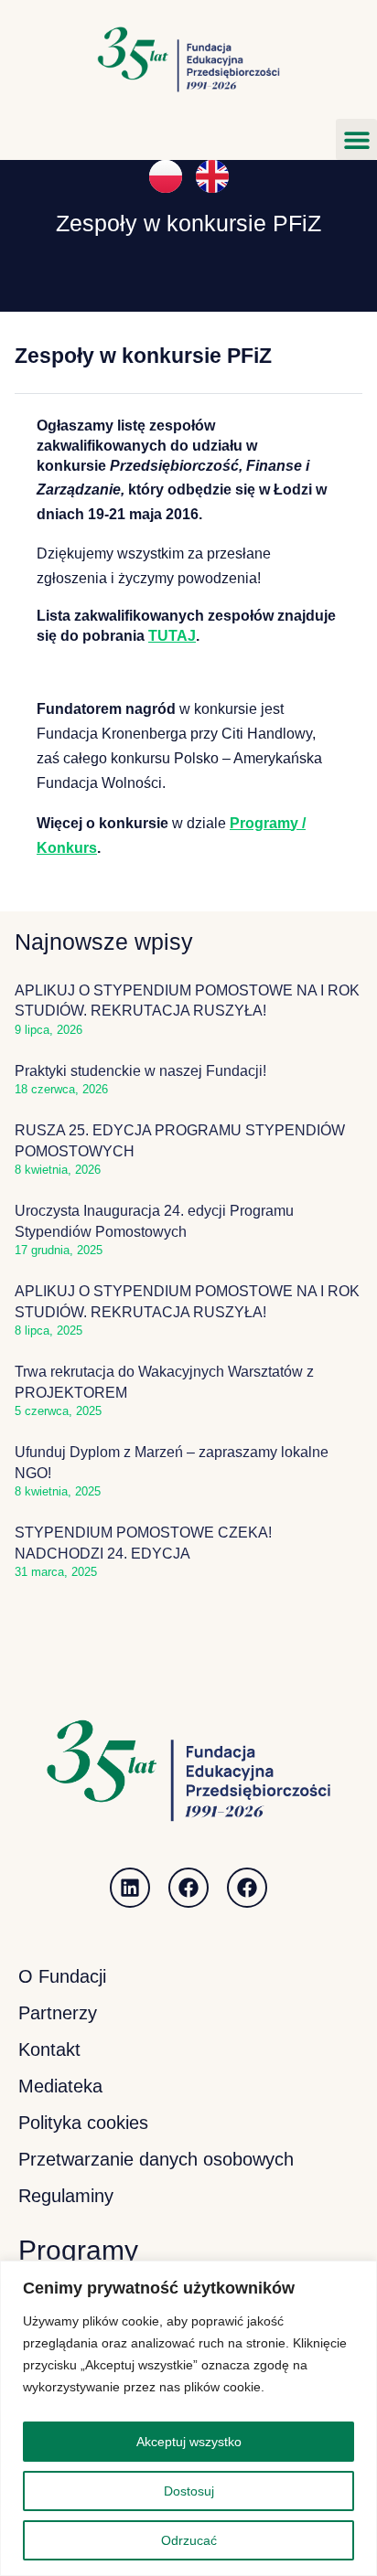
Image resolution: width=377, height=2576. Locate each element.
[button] (356, 139)
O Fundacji (62, 1976)
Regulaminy (66, 2196)
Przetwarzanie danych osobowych (156, 2159)
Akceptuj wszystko (189, 2442)
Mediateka (60, 2086)
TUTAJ (172, 636)
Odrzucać (189, 2540)
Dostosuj (189, 2491)
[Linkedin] (130, 1888)
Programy (78, 2250)
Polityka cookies (83, 2123)
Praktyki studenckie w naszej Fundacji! (140, 1071)
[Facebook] (188, 1888)
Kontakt (49, 2049)
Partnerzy (58, 2013)
